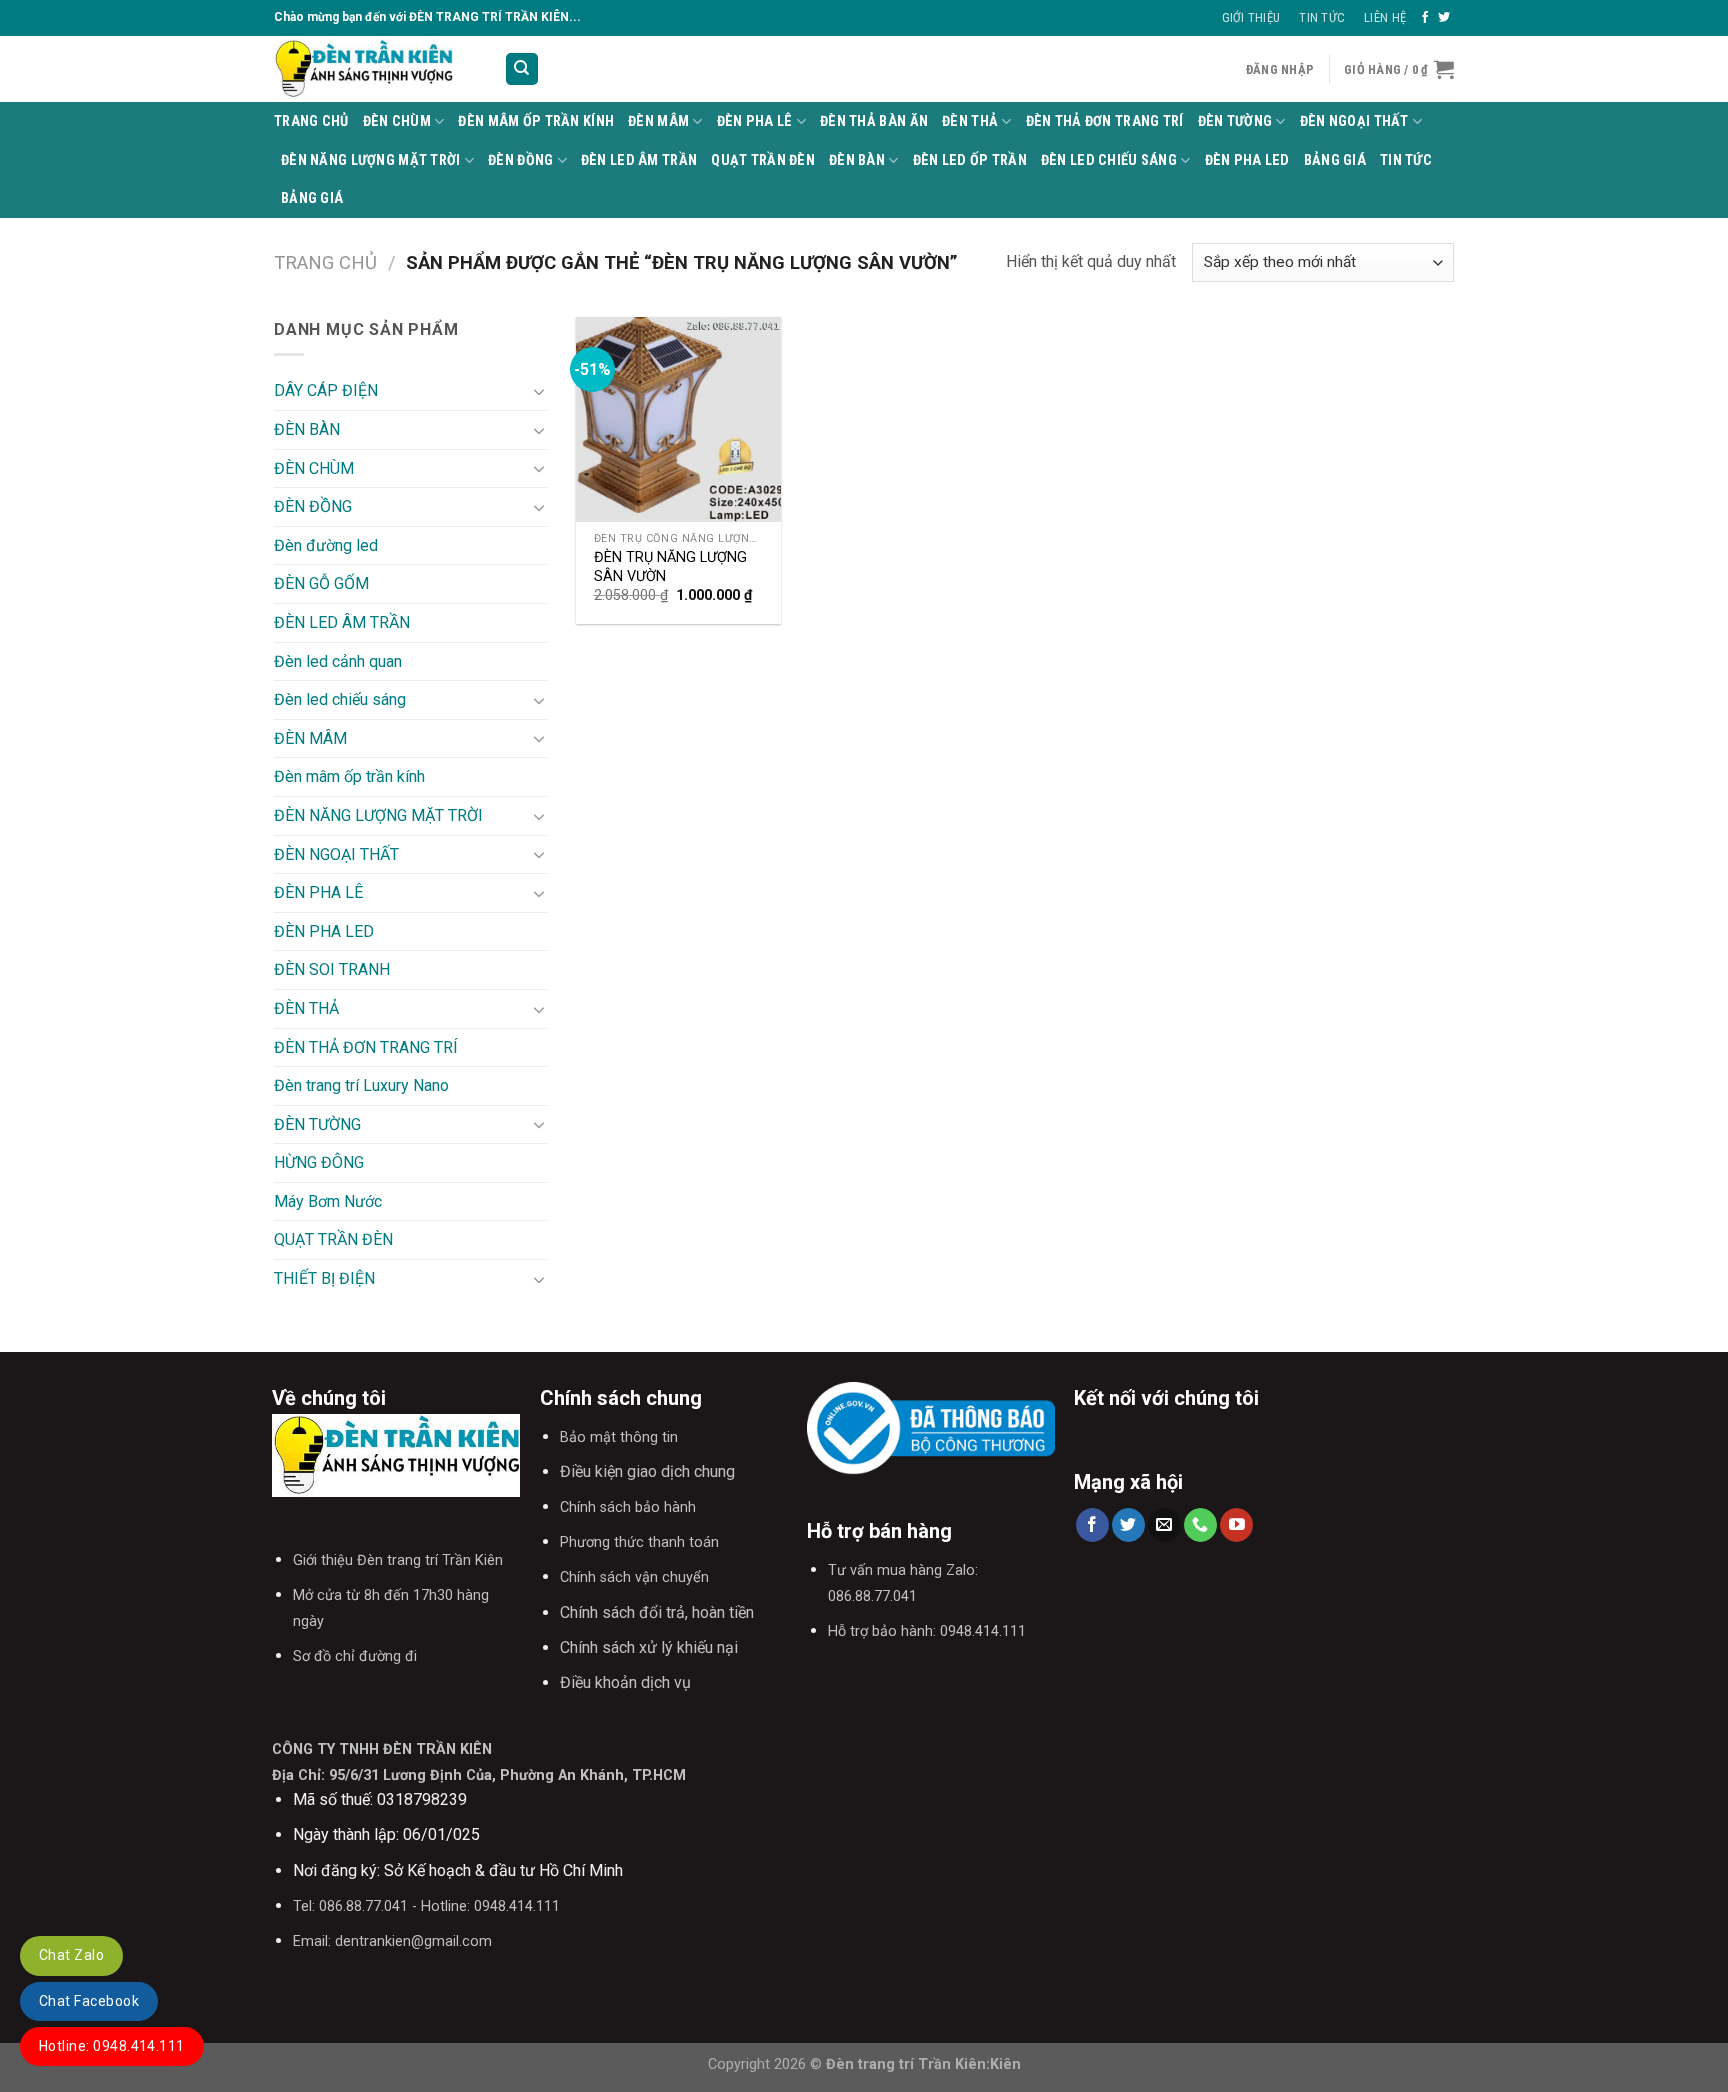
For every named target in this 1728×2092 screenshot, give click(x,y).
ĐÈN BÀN (857, 160)
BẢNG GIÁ (1335, 160)
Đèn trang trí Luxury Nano (361, 1085)
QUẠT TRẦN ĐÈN (763, 160)
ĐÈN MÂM (658, 121)
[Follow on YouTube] (1236, 1525)
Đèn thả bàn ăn (874, 121)
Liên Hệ (1385, 17)
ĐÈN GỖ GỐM (321, 583)
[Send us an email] (1164, 1525)
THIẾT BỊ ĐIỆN (324, 1278)
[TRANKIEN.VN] (374, 69)
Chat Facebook (89, 2001)
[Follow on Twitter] (1444, 18)
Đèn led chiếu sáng (1109, 160)
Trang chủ (325, 262)
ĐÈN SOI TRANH (332, 969)
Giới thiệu (1251, 17)
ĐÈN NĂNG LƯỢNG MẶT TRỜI (371, 160)
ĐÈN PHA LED (1247, 160)
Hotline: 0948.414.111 (112, 2046)
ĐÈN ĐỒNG (520, 160)
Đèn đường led (326, 545)
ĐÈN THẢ (970, 121)
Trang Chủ (311, 121)
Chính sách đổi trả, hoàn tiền (657, 1612)
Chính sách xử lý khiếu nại (649, 1647)
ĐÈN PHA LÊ (755, 121)
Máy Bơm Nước (328, 1201)
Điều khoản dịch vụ (625, 1682)
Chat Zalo (71, 1955)
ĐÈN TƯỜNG (1235, 121)
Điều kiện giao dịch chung (647, 1471)
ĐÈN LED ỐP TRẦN (970, 160)
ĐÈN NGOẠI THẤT (1354, 121)
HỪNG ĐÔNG (319, 1162)
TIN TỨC (1406, 160)
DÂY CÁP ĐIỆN (326, 390)
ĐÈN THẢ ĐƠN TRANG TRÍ (1105, 121)
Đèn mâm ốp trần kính (536, 121)
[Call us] (1200, 1525)
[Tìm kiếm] (522, 69)
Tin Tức (1322, 17)
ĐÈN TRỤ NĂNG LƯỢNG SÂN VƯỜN (670, 567)
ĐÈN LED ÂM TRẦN (639, 160)
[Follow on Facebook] (1425, 18)
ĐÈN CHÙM (397, 121)
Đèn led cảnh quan (338, 661)
